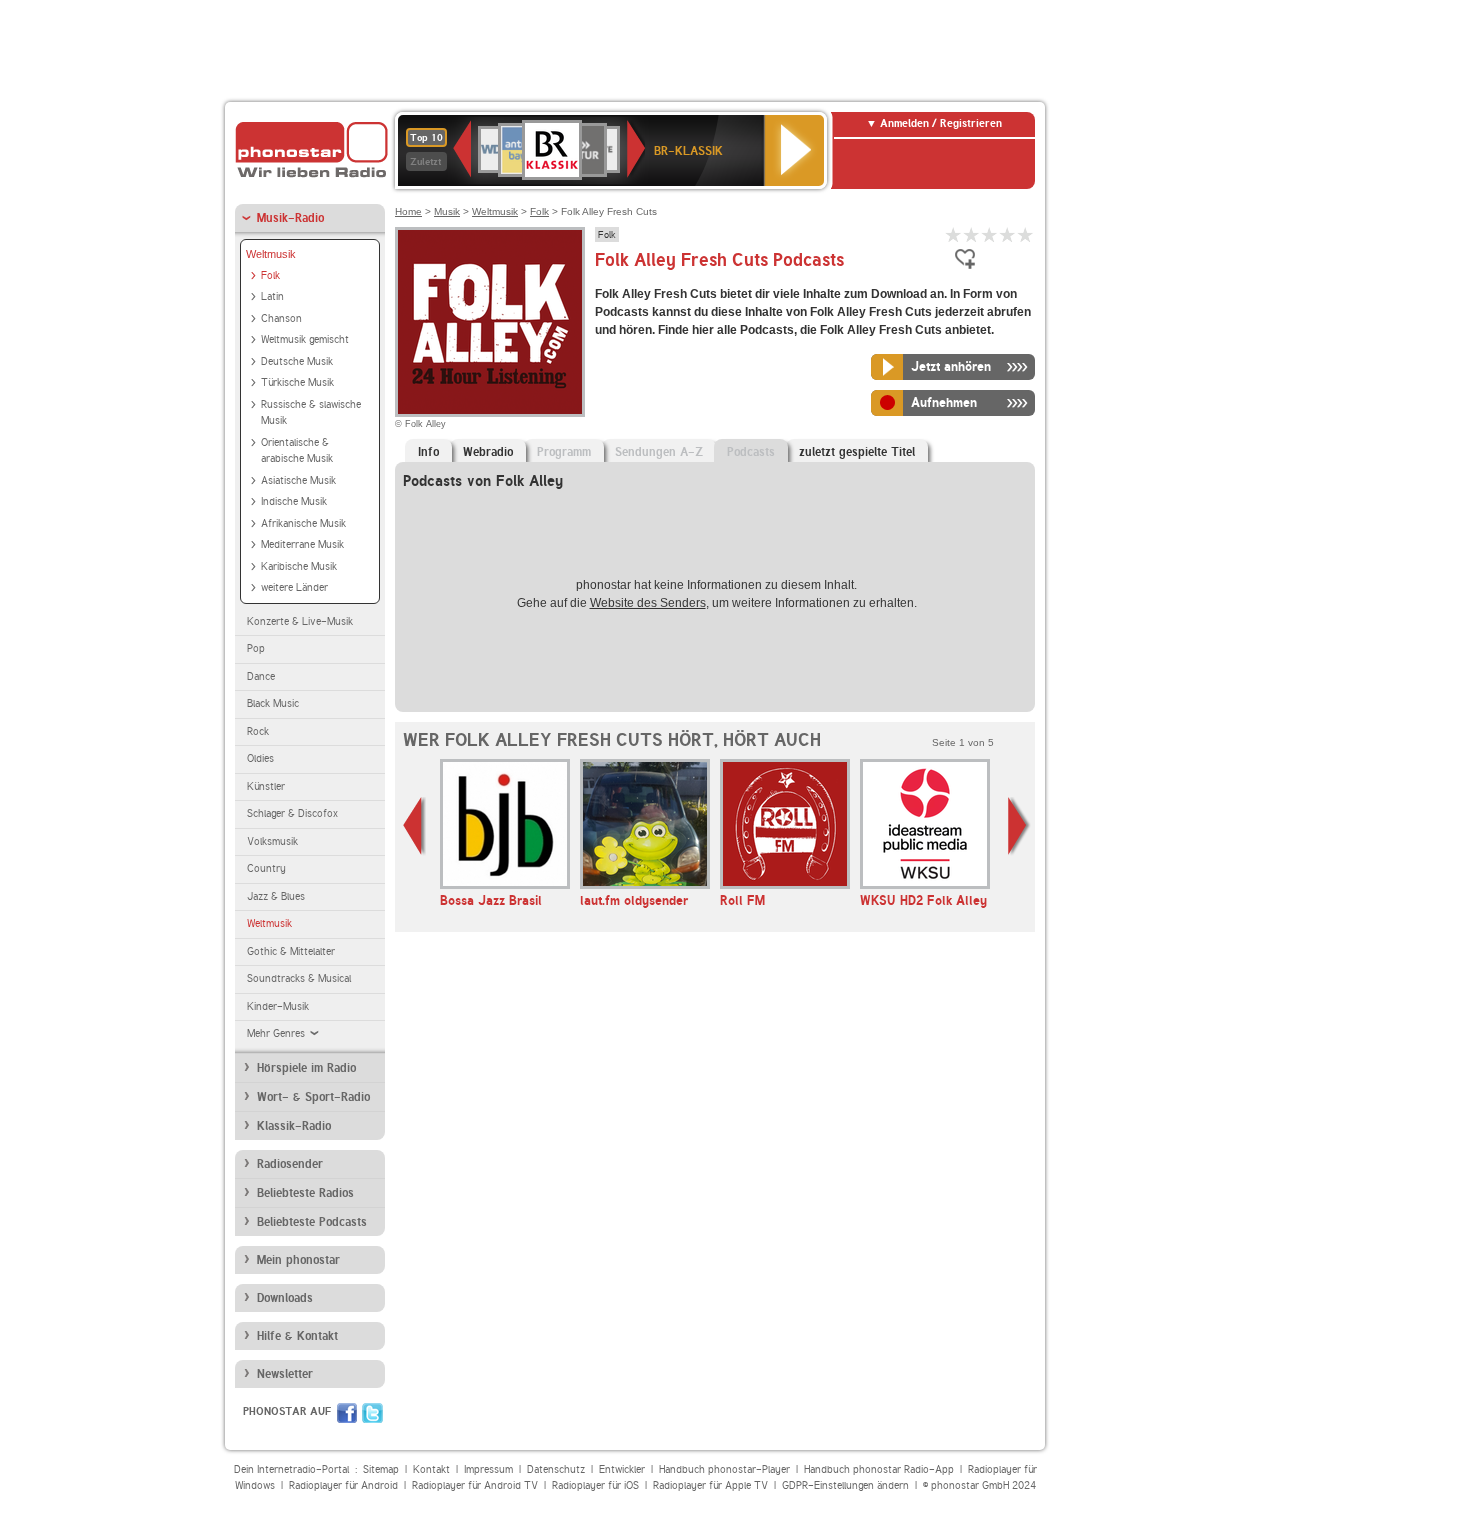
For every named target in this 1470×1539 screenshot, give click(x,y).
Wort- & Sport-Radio (313, 1097)
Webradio (488, 452)
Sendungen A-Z (659, 452)
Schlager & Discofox (292, 813)
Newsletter (285, 1374)
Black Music (273, 703)
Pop (256, 648)
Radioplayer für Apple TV (710, 1485)
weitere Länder (294, 587)
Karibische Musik (299, 566)
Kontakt (431, 1469)
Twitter (372, 1413)
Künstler (266, 786)
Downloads (285, 1298)
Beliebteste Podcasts (312, 1222)
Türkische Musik (297, 382)
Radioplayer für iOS (595, 1485)
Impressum (488, 1469)
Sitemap (381, 1469)
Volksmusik (272, 841)
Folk (270, 275)
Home (408, 211)
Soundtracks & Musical (299, 978)
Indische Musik (294, 501)
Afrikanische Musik (303, 523)
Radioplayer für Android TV (475, 1485)
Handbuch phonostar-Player (724, 1469)
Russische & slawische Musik (311, 413)
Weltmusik (271, 254)
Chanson (281, 318)
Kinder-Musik (278, 1006)
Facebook (347, 1413)
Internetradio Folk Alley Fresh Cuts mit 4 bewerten (1008, 234)
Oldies (260, 758)
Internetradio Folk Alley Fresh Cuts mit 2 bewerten (972, 234)
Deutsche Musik (297, 361)
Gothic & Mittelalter (291, 951)
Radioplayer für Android (343, 1485)
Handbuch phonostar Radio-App (879, 1469)
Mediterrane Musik (302, 544)
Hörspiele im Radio (306, 1068)
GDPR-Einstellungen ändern (845, 1485)
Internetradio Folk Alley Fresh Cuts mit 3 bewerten (990, 234)
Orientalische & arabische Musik (297, 451)
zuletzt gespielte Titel (857, 452)
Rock (258, 731)
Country (266, 868)
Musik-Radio (290, 218)
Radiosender (290, 1164)
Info (428, 452)
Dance (261, 676)
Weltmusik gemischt (305, 339)
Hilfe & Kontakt (297, 1336)
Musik (447, 211)
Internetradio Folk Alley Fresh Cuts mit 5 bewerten (1026, 234)
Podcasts (751, 452)
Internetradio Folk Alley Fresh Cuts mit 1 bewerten (954, 234)
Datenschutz (556, 1469)
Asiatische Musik (298, 480)
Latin (272, 296)
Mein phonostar (298, 1260)
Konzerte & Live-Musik (300, 621)
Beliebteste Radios (305, 1193)
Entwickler (622, 1469)
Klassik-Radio (294, 1126)
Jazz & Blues (276, 896)
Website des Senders (648, 603)
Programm (564, 452)
